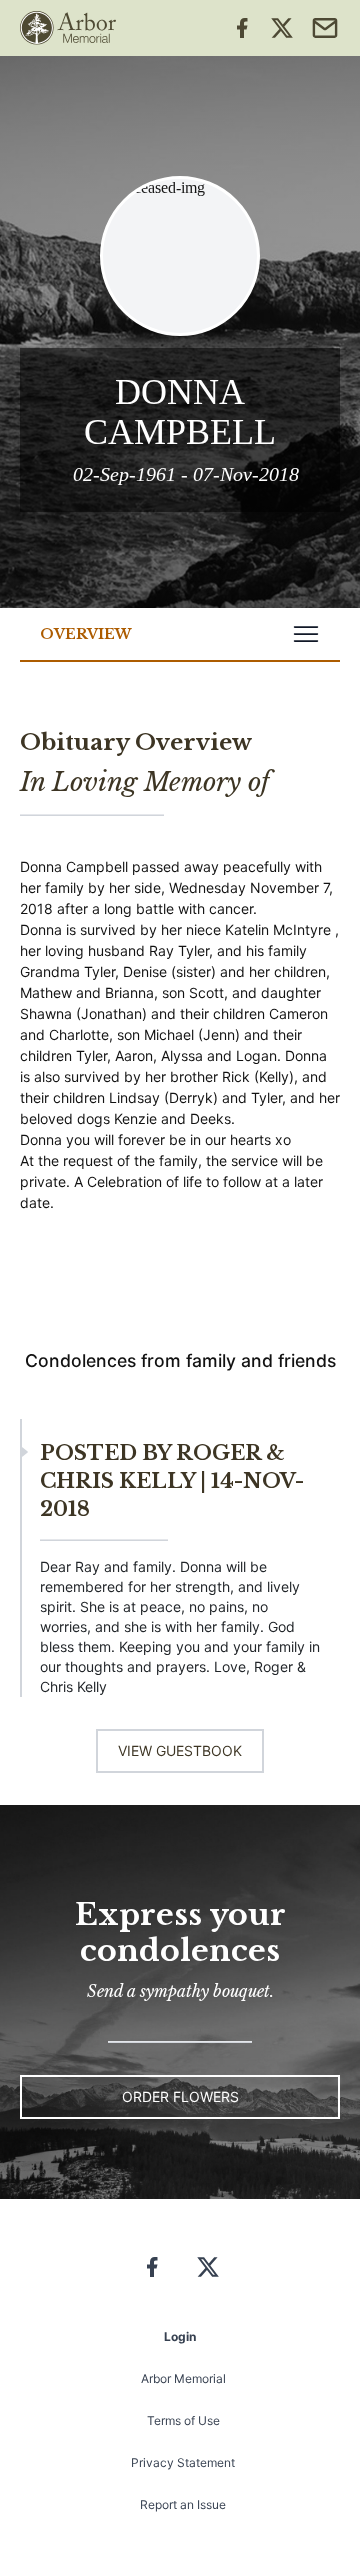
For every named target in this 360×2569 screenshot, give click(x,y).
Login (180, 2336)
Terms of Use (183, 2420)
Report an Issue (183, 2504)
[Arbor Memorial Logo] (68, 28)
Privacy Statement (183, 2462)
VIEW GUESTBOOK (180, 1750)
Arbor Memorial (183, 2378)
